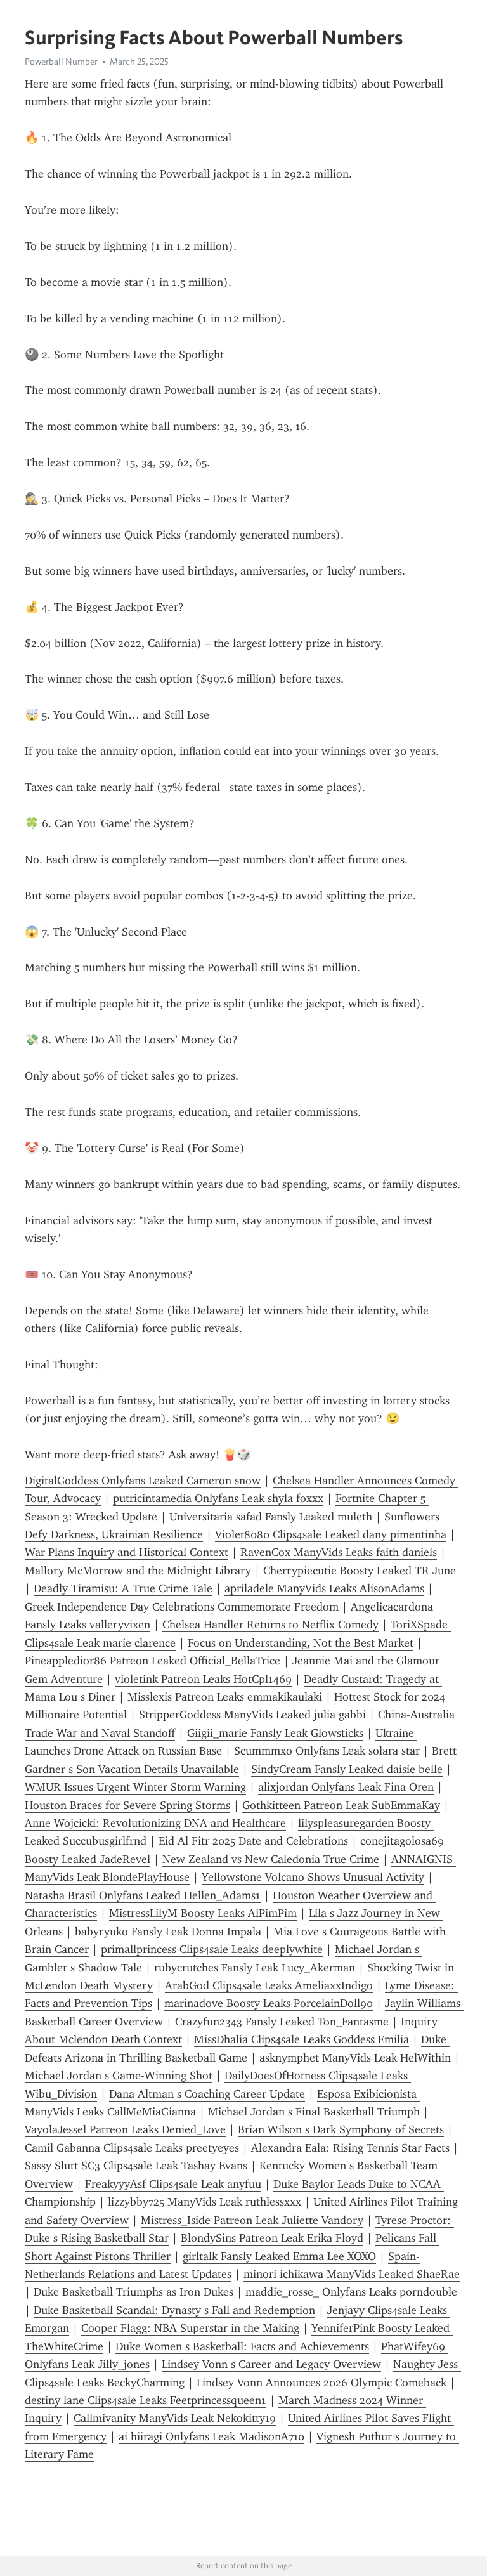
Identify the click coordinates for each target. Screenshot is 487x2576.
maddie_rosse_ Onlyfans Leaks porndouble (351, 2292)
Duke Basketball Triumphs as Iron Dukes (133, 2292)
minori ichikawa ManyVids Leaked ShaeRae (352, 2274)
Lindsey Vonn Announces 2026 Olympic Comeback (321, 2383)
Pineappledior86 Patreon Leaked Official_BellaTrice (153, 1661)
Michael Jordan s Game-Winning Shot (119, 2076)
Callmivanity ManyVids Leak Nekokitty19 (175, 2418)
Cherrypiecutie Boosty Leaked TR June (360, 1571)
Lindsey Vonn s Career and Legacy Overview (271, 2364)
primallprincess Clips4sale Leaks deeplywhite (212, 1949)
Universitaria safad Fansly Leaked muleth (271, 1517)
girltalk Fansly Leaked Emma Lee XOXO (279, 2256)
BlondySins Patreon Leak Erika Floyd (272, 2238)
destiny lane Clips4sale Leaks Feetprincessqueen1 (146, 2400)
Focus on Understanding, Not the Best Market (301, 1643)
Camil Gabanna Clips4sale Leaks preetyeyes (132, 2148)
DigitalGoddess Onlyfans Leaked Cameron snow (143, 1481)
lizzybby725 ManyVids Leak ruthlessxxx (205, 2202)
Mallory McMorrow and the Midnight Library (138, 1571)
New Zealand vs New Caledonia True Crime (271, 1859)
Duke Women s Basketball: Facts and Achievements (242, 2346)
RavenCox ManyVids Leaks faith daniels (339, 1552)
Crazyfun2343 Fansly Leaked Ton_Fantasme (282, 2022)
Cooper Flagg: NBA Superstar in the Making (190, 2328)
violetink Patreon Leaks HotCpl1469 (203, 1679)
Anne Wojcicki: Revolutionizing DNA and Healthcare (155, 1823)
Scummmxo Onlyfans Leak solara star (327, 1751)
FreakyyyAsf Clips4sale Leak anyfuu (173, 2184)
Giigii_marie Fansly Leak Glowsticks (275, 1733)
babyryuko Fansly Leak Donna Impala (168, 1932)
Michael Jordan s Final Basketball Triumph (314, 2112)
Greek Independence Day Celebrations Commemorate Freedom (182, 1607)
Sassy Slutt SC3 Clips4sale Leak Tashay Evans (136, 2166)
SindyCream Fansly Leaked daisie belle (347, 1769)
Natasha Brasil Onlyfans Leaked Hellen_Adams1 (143, 1895)
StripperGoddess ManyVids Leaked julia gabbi (252, 1715)
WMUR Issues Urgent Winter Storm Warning (135, 1787)
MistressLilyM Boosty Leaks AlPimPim (203, 1913)
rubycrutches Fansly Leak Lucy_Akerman (255, 1968)
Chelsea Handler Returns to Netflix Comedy (270, 1625)
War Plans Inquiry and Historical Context (127, 1552)
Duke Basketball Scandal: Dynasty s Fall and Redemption (174, 2310)
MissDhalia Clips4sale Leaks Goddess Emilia (302, 2039)
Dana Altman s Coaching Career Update (207, 2094)
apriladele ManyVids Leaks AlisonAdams (324, 1588)
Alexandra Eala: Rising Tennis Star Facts (350, 2148)
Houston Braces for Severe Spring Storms (127, 1805)
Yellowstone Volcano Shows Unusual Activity (313, 1877)
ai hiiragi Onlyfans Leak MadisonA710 (211, 2436)
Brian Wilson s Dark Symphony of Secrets (341, 2129)
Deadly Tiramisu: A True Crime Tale (123, 1588)
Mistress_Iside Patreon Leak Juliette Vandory (252, 2220)
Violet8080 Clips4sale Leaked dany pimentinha (331, 1534)
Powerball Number (61, 62)
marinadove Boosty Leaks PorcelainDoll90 (269, 2003)
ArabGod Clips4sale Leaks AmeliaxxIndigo (269, 1985)
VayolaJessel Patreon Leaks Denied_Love (125, 2129)
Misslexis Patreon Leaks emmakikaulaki (225, 1697)
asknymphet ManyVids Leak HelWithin (355, 2058)
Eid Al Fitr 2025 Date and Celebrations (253, 1841)
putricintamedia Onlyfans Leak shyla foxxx (218, 1498)
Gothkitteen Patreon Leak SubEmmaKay (341, 1805)
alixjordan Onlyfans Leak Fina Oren (346, 1787)
